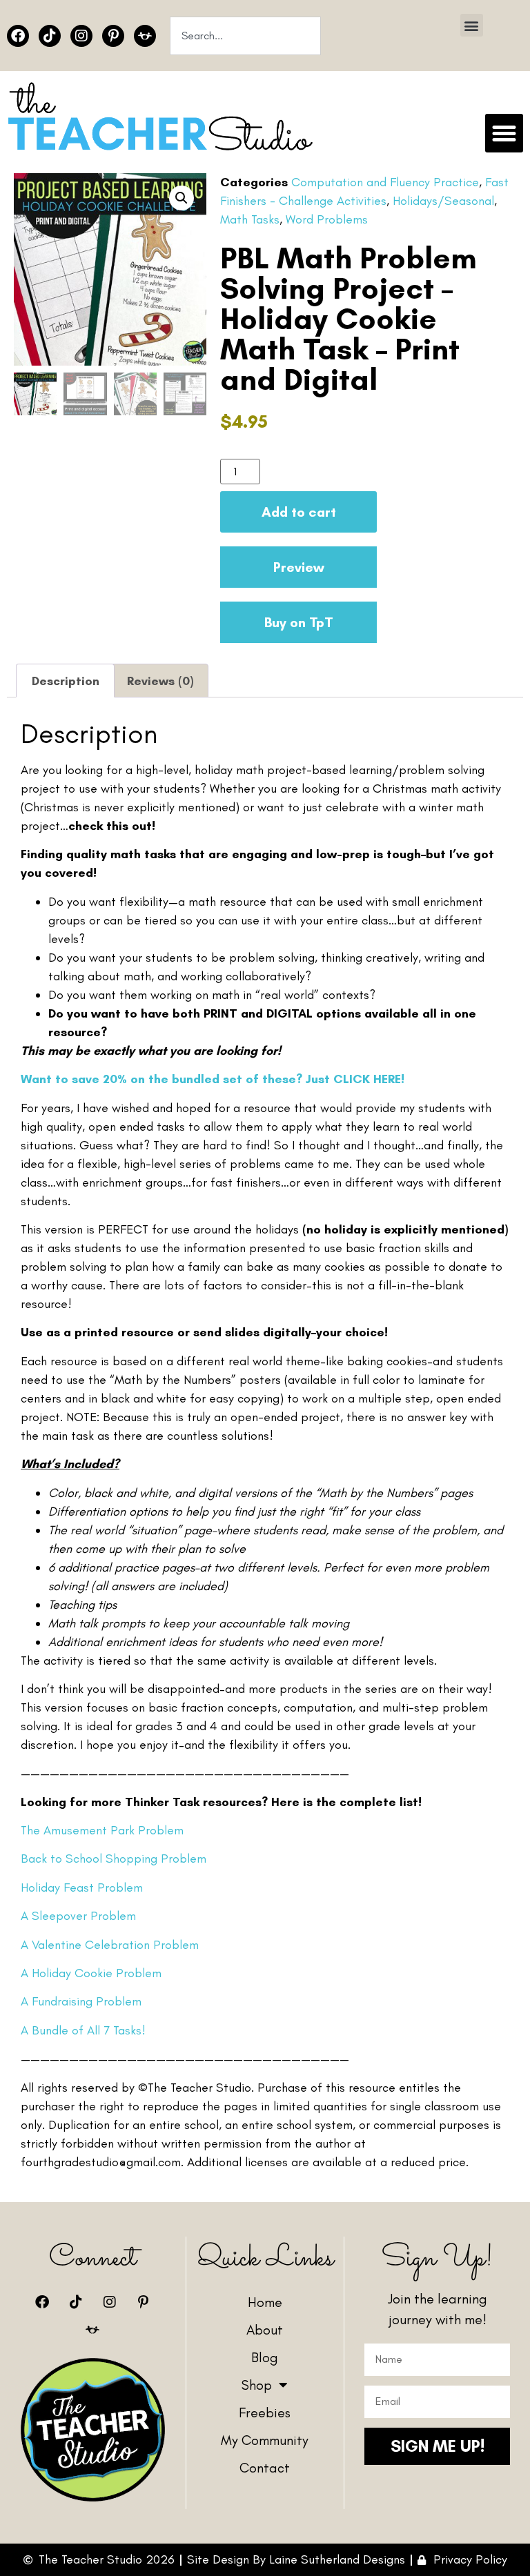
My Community (265, 2440)
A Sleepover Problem (78, 1916)
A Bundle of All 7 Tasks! (83, 2030)
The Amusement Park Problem (102, 1830)
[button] (472, 25)
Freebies (265, 2412)
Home (265, 2302)
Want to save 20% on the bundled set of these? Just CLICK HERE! (213, 1079)
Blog (265, 2357)
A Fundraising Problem (81, 2001)
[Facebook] (18, 36)
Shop (257, 2385)
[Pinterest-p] (113, 36)
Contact (265, 2468)
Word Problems (327, 219)
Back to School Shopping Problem (114, 1859)
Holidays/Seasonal (443, 201)
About (265, 2330)
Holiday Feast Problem (82, 1888)
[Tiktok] (50, 36)
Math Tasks (250, 219)
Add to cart (299, 512)
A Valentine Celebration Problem (110, 1945)
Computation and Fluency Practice (385, 182)
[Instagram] (81, 36)
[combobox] (245, 36)
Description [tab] (66, 681)
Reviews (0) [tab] (160, 681)
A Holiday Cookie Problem (91, 1973)
